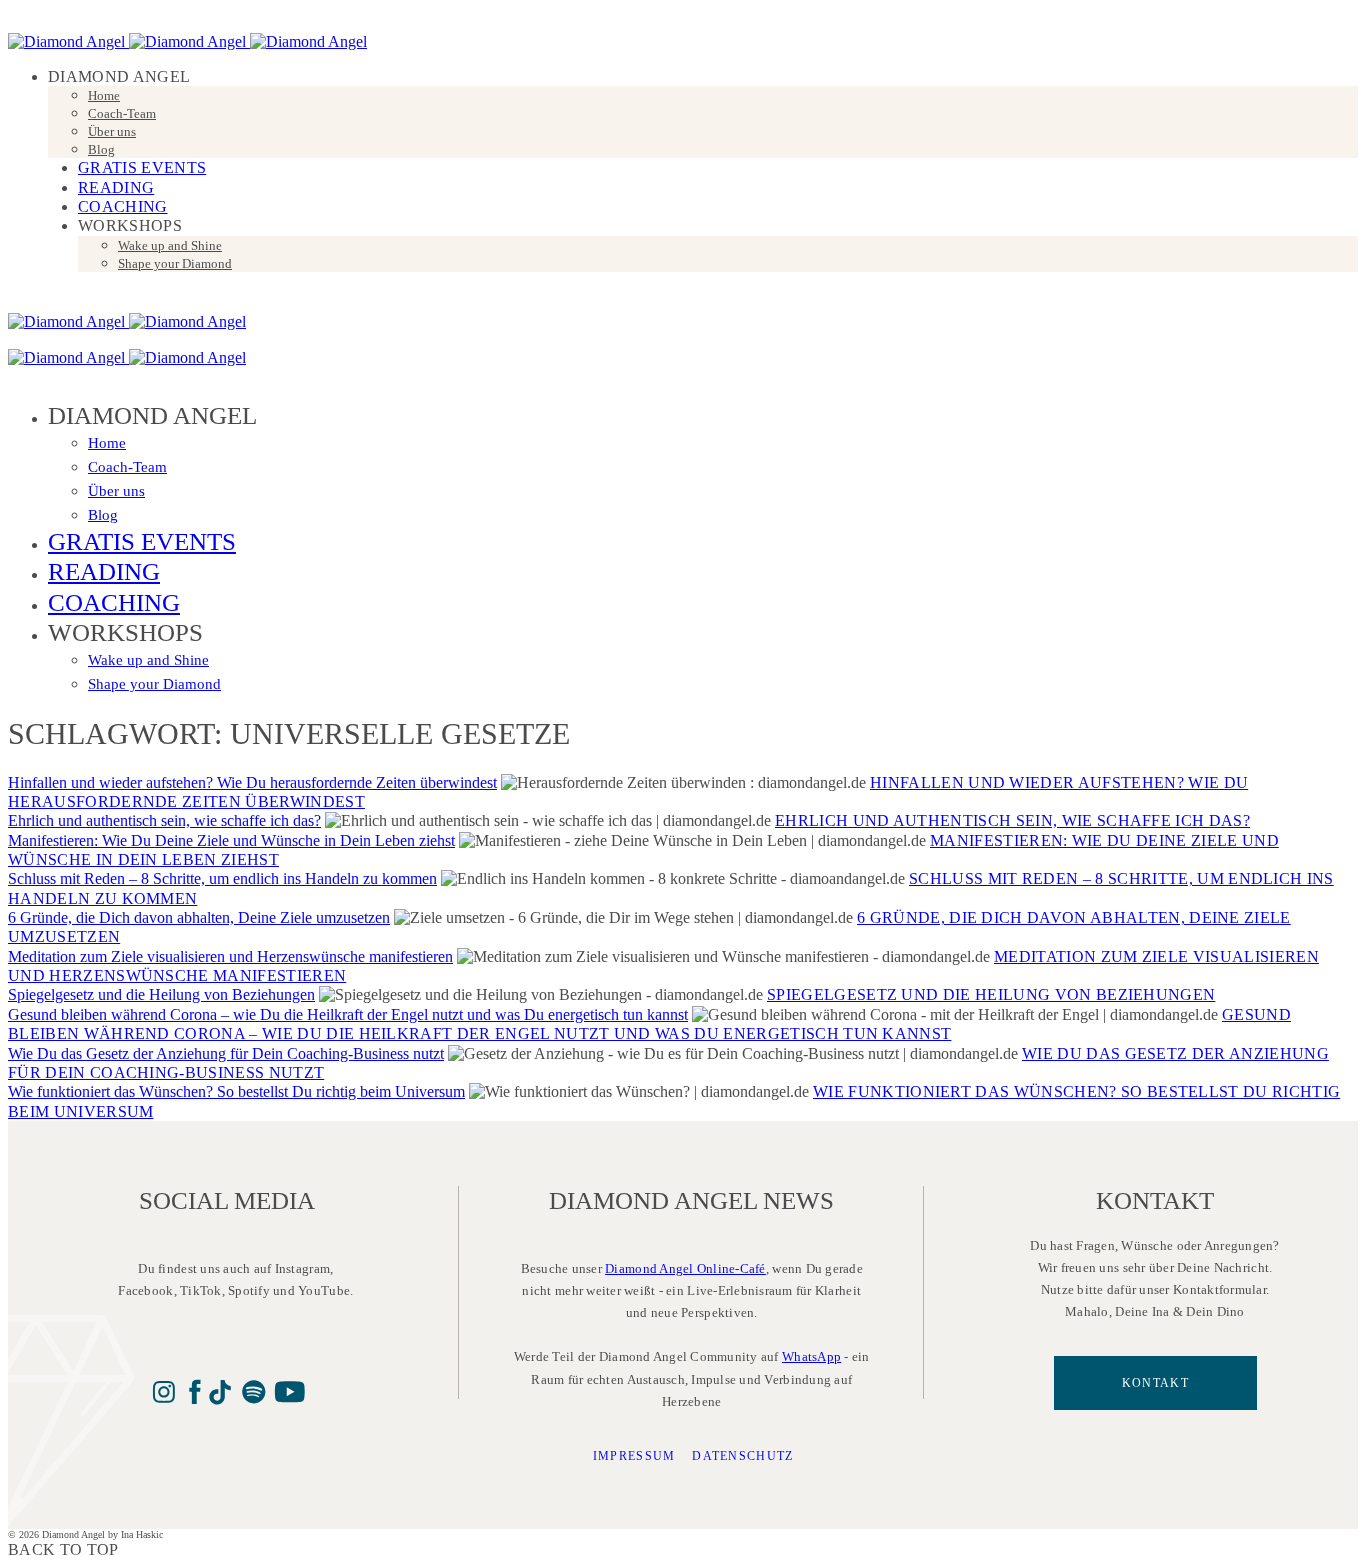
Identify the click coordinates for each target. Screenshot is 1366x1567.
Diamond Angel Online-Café (685, 1268)
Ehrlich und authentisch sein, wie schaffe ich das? (164, 820)
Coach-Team (122, 113)
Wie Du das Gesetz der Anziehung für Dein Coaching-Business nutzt (226, 1053)
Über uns (112, 131)
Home (104, 95)
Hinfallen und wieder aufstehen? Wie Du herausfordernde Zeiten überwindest (252, 782)
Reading (116, 187)
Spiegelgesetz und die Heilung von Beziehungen (161, 994)
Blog (101, 149)
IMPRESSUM (634, 1456)
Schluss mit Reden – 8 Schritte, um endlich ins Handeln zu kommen (222, 878)
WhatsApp (811, 1356)
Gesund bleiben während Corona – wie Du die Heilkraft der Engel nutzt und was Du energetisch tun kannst (348, 1014)
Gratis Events (142, 167)
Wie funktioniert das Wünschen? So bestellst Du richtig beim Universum (236, 1091)
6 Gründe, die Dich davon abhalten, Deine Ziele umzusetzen (199, 917)
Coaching (123, 206)
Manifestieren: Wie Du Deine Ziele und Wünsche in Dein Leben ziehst (231, 840)
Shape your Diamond (175, 263)
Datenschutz (743, 1456)
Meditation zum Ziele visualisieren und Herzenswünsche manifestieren (230, 956)
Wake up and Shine (170, 245)
